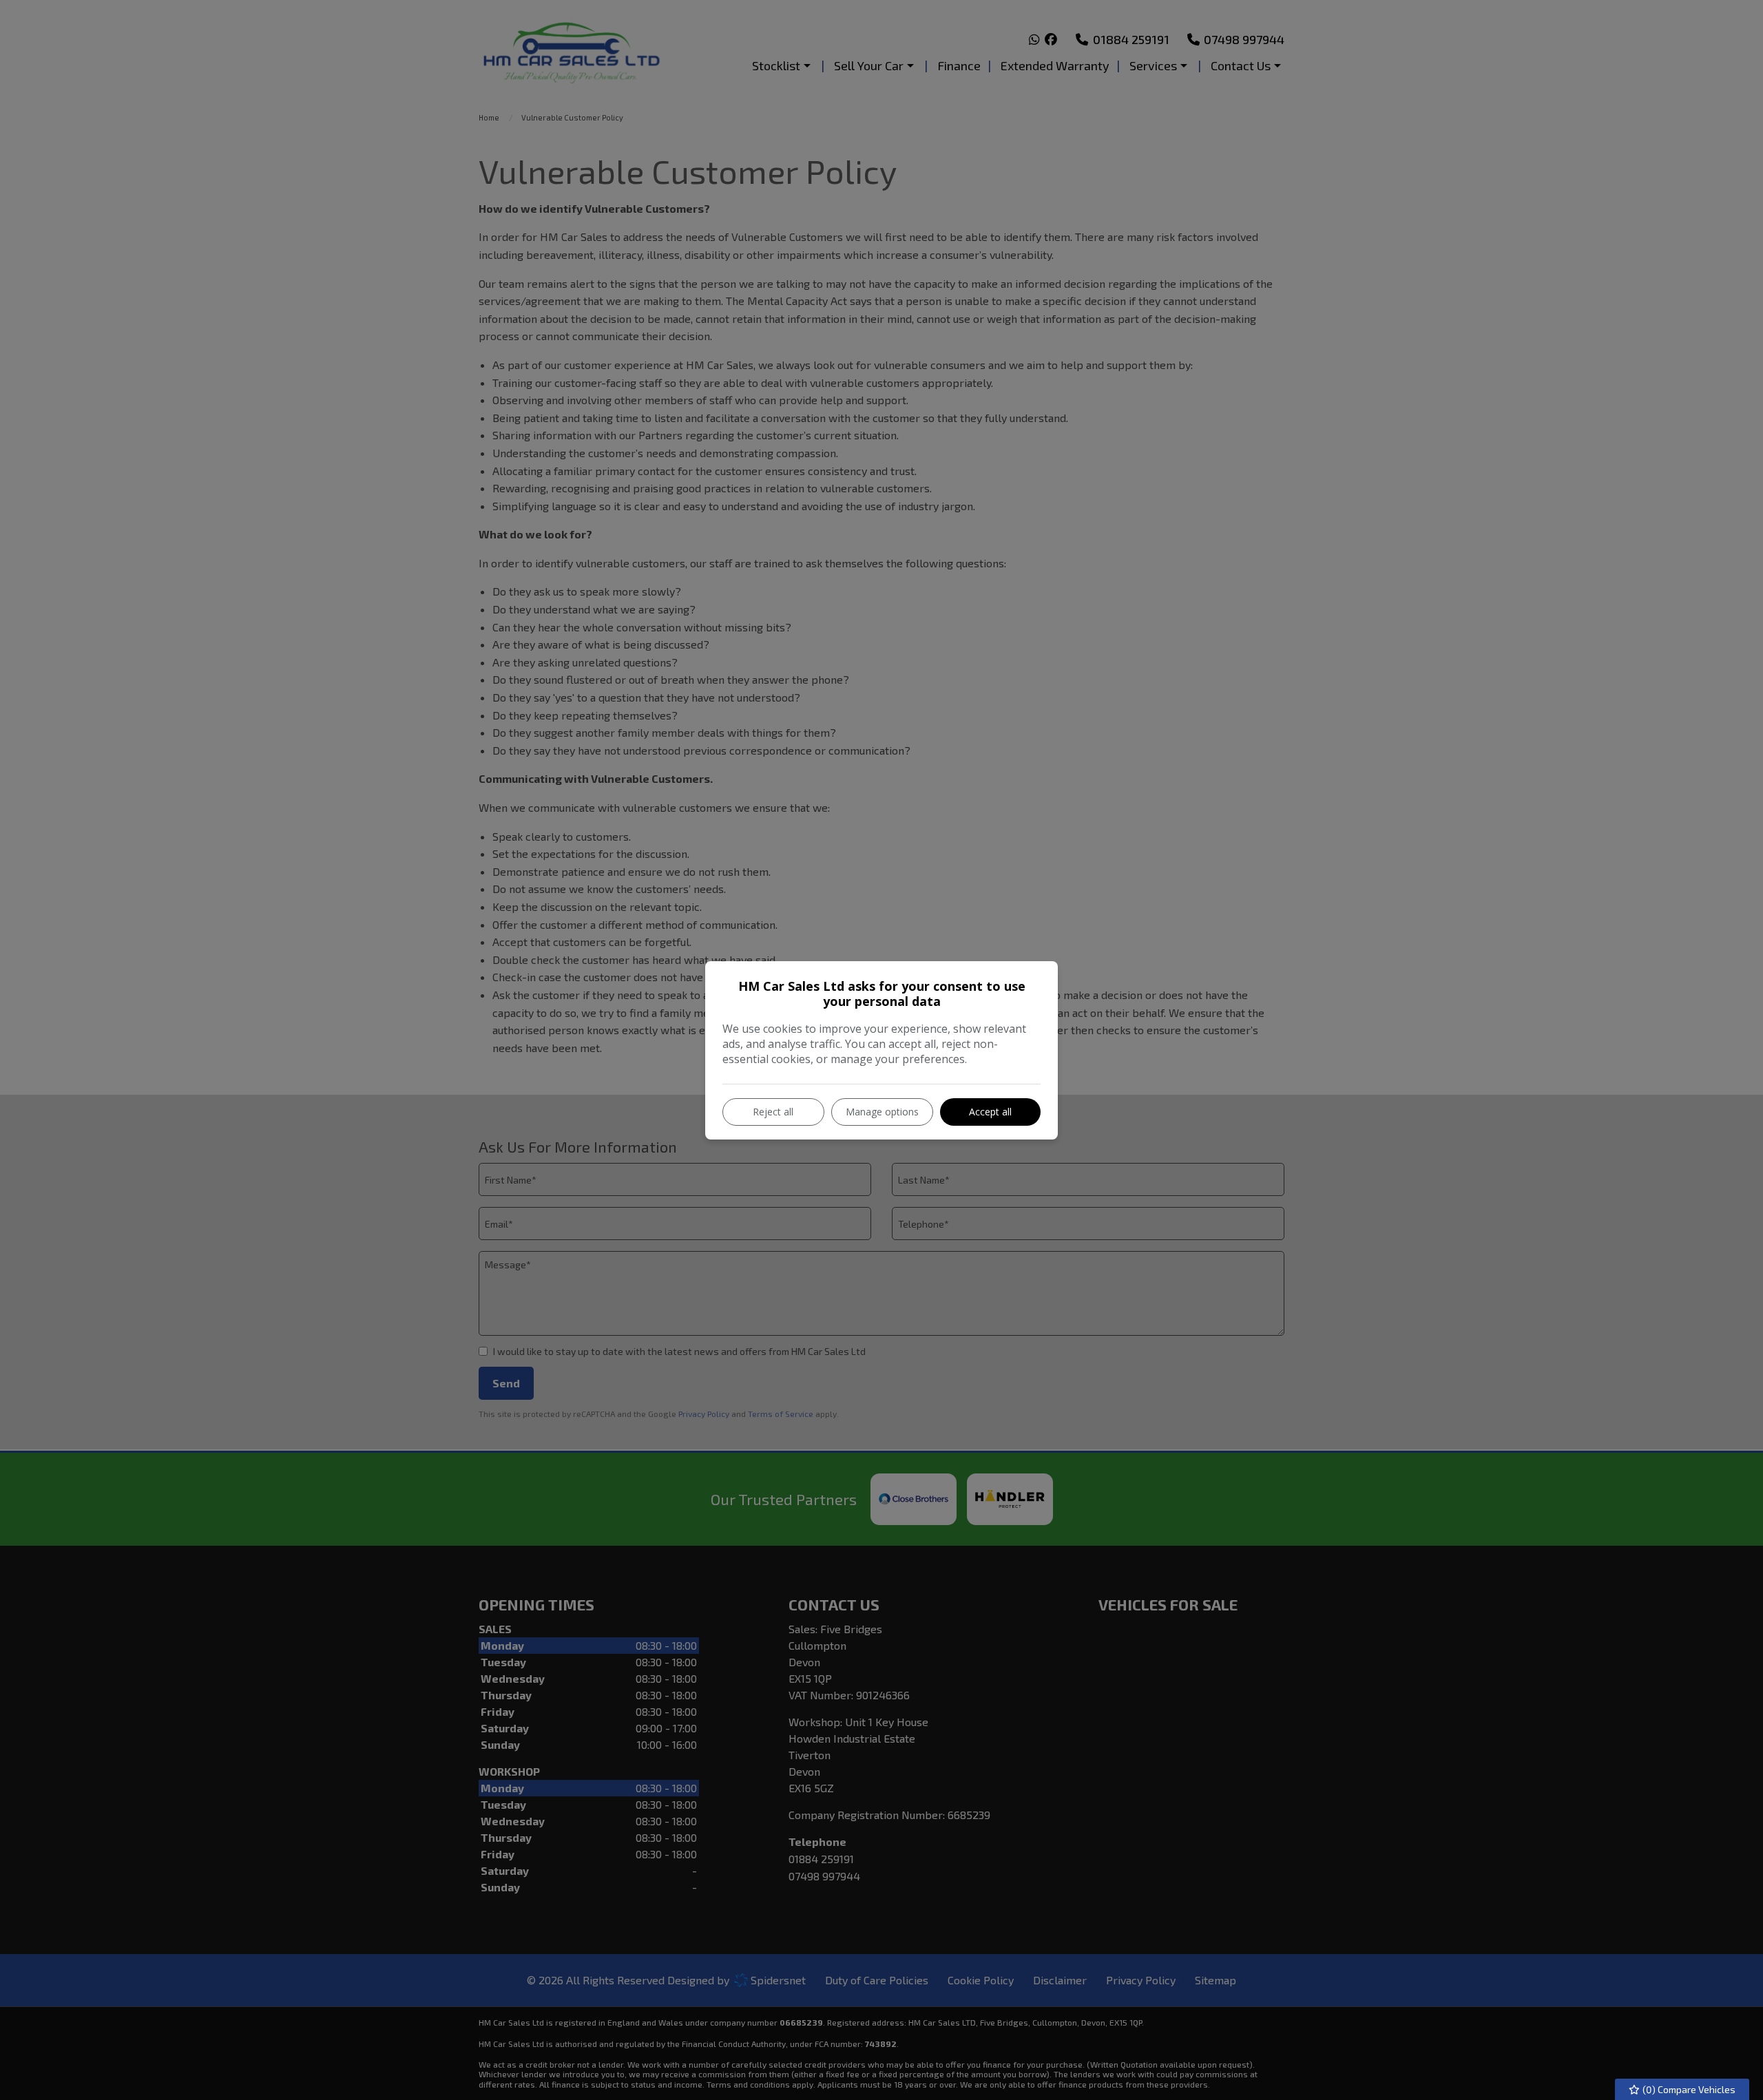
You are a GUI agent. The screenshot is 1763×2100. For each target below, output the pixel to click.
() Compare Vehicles (1688, 2089)
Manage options (882, 1112)
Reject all (773, 1112)
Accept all (990, 1112)
